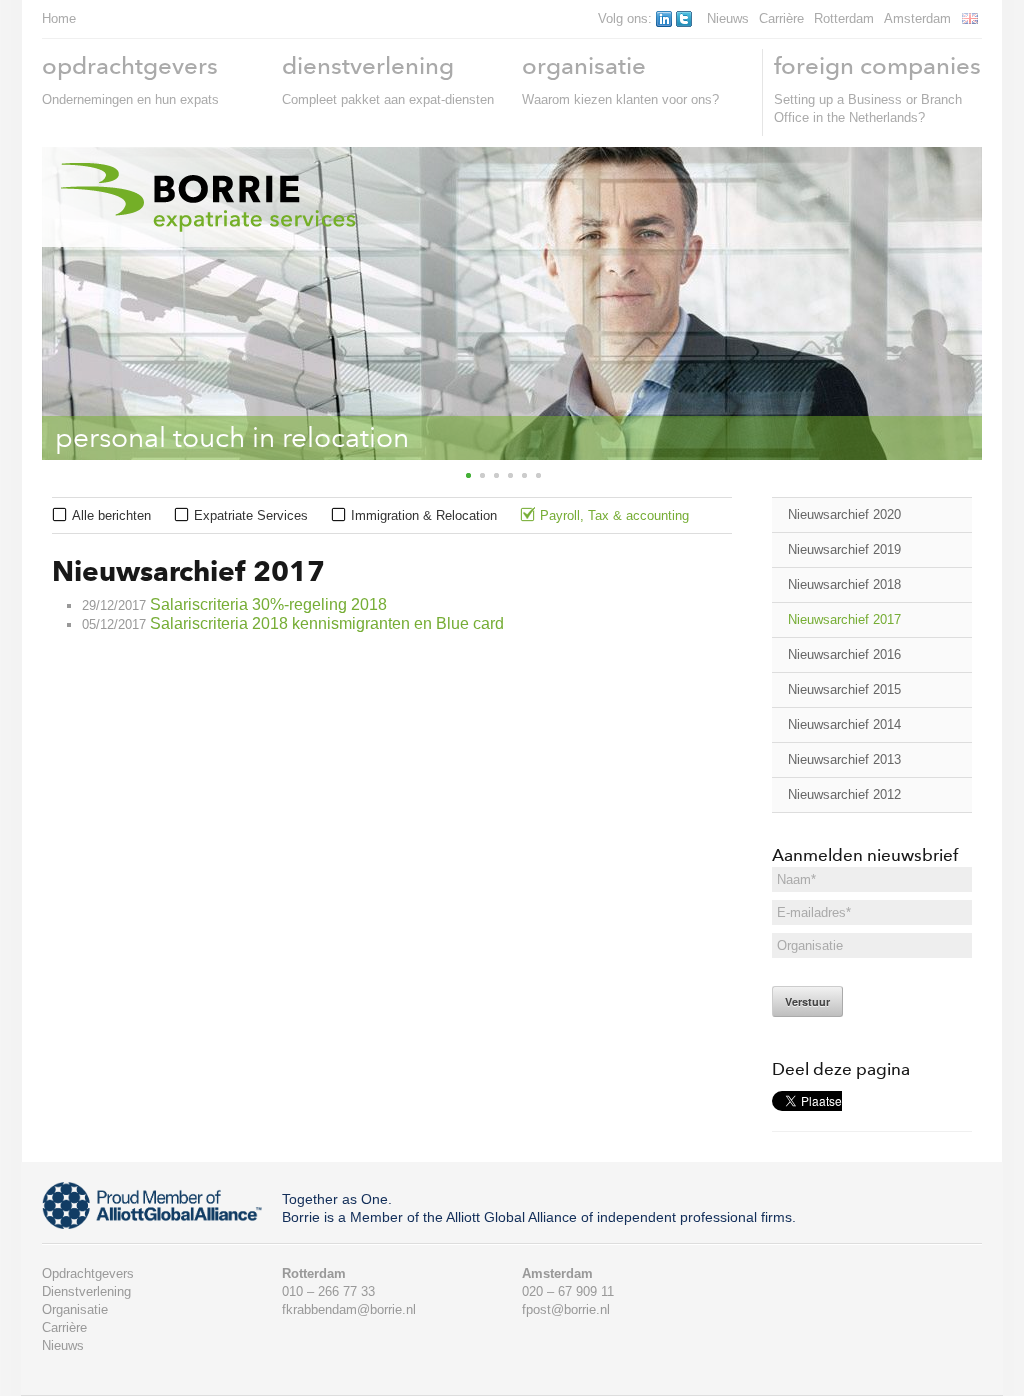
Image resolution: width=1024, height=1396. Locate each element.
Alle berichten (111, 515)
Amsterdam (917, 18)
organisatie (584, 65)
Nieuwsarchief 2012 (844, 794)
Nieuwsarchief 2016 (844, 654)
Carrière (781, 18)
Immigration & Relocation (424, 515)
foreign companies (877, 65)
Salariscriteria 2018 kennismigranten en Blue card (327, 623)
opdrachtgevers (130, 65)
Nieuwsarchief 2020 (844, 514)
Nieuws (728, 18)
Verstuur (807, 1001)
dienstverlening (368, 65)
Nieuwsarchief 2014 (844, 724)
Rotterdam (844, 18)
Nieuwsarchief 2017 (844, 619)
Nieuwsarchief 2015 (844, 689)
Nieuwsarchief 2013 (844, 759)
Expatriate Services (251, 515)
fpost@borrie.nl (566, 1309)
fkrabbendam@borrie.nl (349, 1309)
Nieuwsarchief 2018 (844, 584)
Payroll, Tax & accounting (614, 515)
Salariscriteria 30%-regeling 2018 (268, 604)
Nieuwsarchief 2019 (844, 549)
